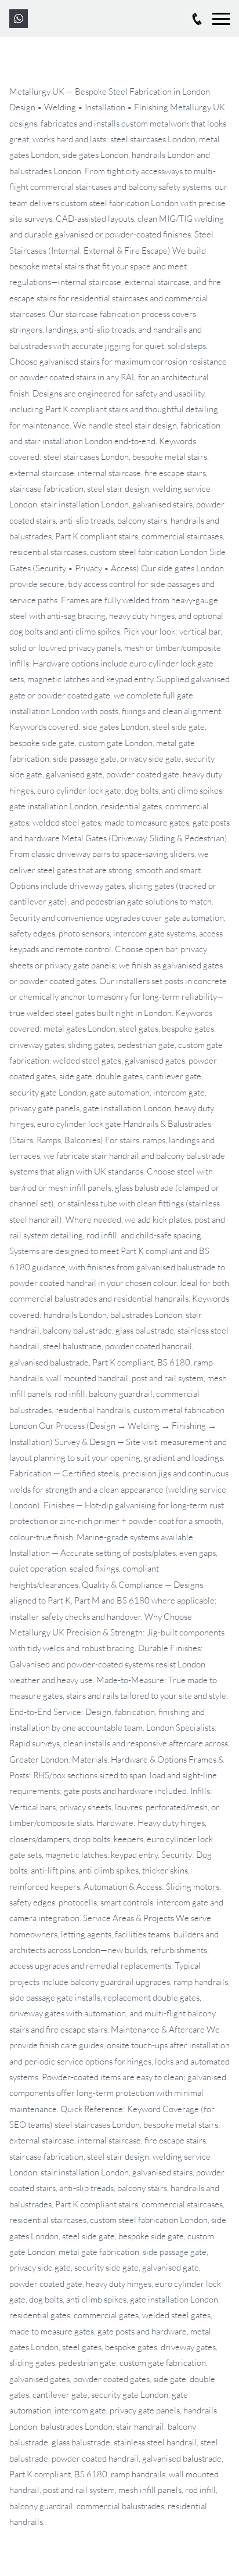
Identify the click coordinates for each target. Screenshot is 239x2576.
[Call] (197, 19)
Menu (221, 14)
